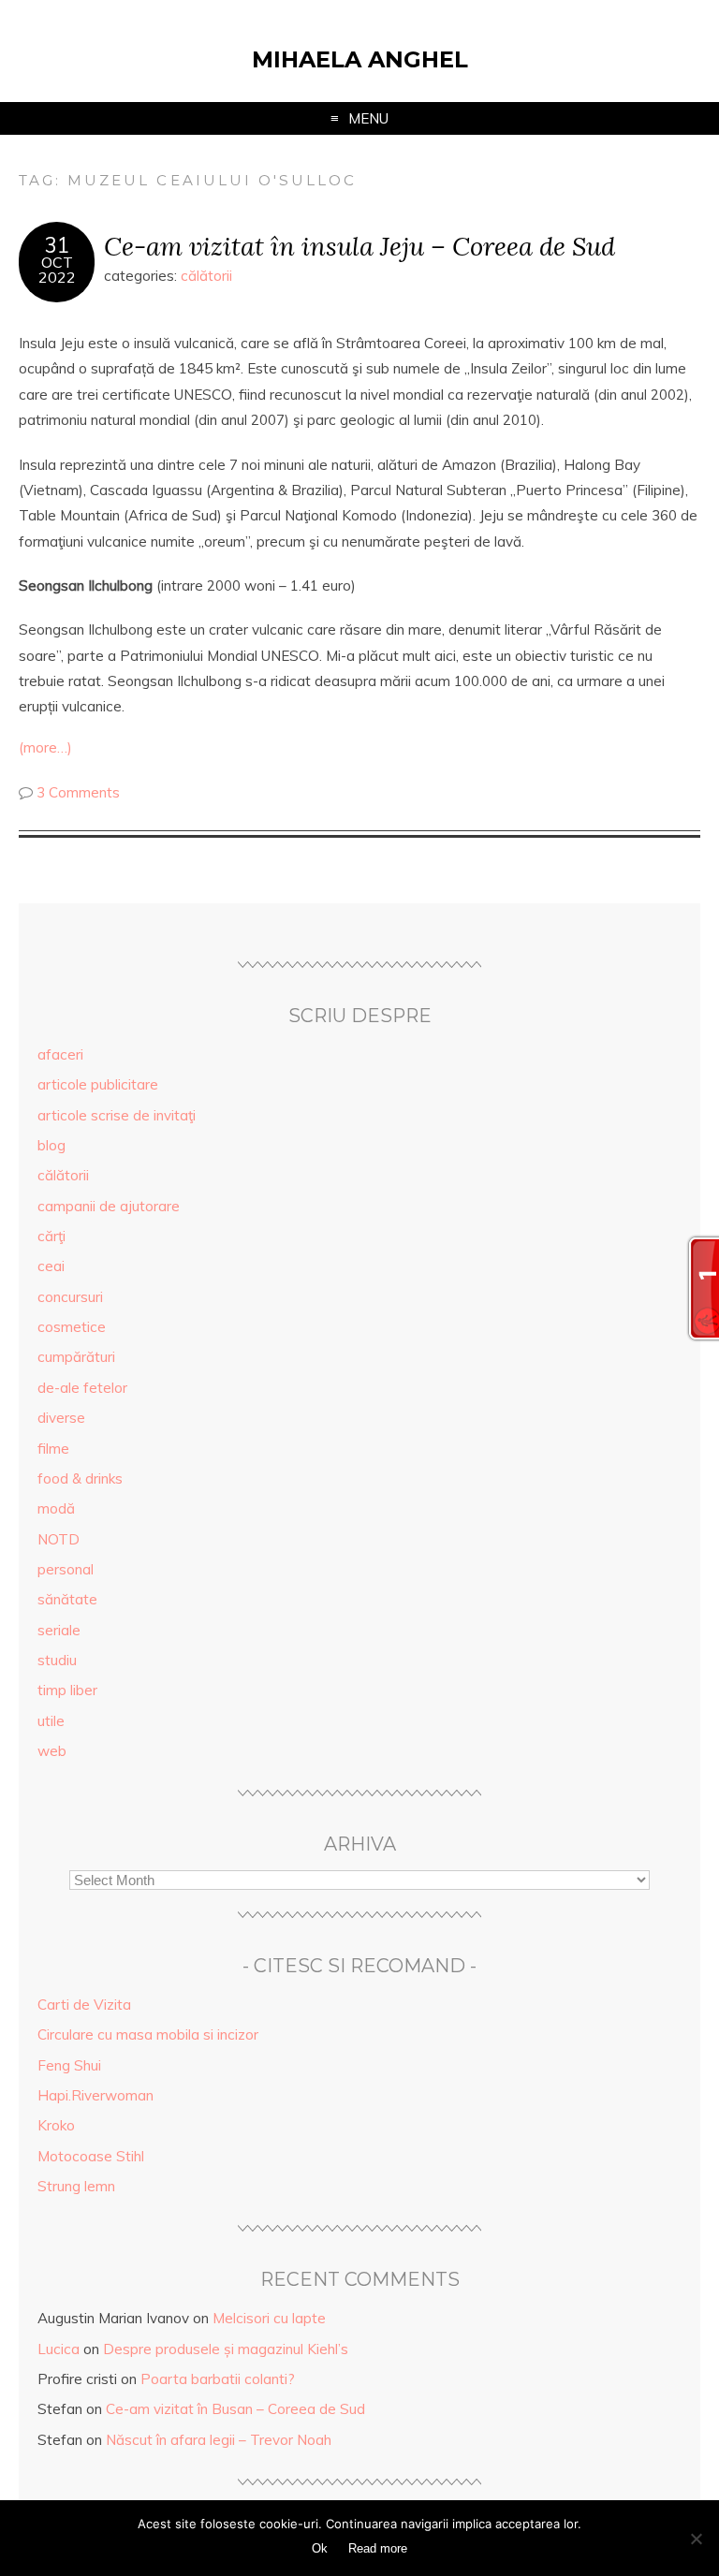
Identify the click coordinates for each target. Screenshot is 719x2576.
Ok (320, 2548)
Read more (378, 2548)
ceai (51, 1266)
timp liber (67, 1690)
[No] (696, 2539)
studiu (57, 1660)
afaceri (60, 1054)
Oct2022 (57, 270)
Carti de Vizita (84, 2005)
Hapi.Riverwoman (95, 2095)
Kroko (56, 2125)
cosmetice (72, 1327)
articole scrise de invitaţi (117, 1115)
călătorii (206, 276)
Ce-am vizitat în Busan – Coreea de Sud (235, 2409)
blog (51, 1145)
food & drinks (80, 1478)
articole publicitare (98, 1084)
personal (66, 1569)
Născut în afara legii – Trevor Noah (219, 2440)
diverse (61, 1418)
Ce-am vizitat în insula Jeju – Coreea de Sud (359, 246)
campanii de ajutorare (109, 1206)
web (52, 1751)
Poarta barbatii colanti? (218, 2379)
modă (56, 1508)
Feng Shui (69, 2065)
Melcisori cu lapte (269, 2318)
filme (53, 1449)
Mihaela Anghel (360, 59)
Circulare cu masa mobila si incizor (148, 2034)
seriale (59, 1630)
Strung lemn (76, 2186)
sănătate (67, 1599)
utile (51, 1721)
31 (57, 245)
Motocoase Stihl (91, 2156)
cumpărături (76, 1357)
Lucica (59, 2349)
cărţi (51, 1236)
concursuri (70, 1297)
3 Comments (78, 792)
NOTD (59, 1539)
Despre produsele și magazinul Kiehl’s (226, 2349)
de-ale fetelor (82, 1388)
